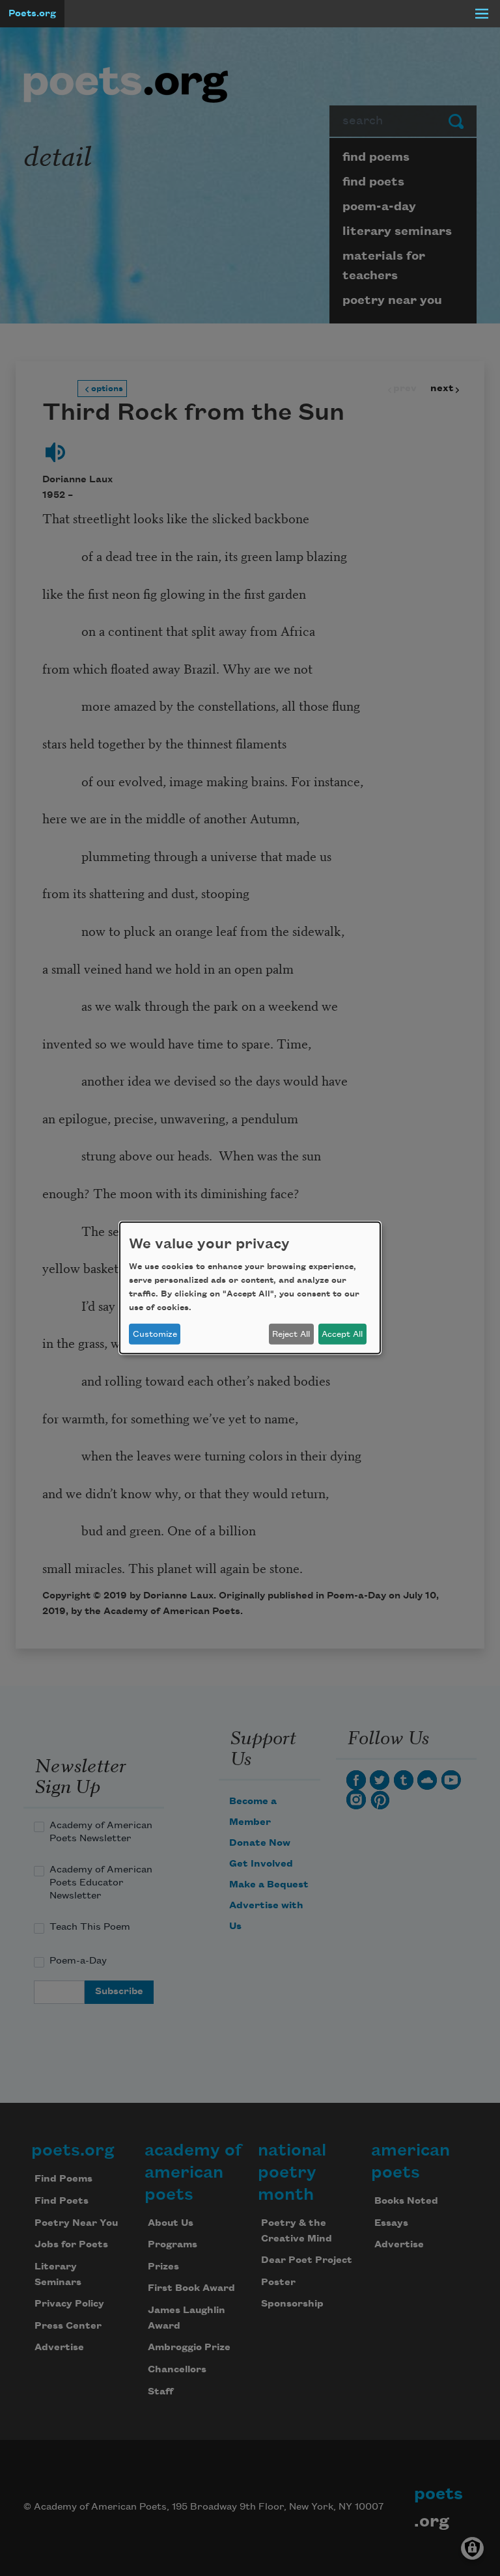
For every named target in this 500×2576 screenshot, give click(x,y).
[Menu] (482, 14)
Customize (155, 1334)
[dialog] (250, 1288)
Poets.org (32, 14)
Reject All (291, 1334)
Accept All (342, 1334)
